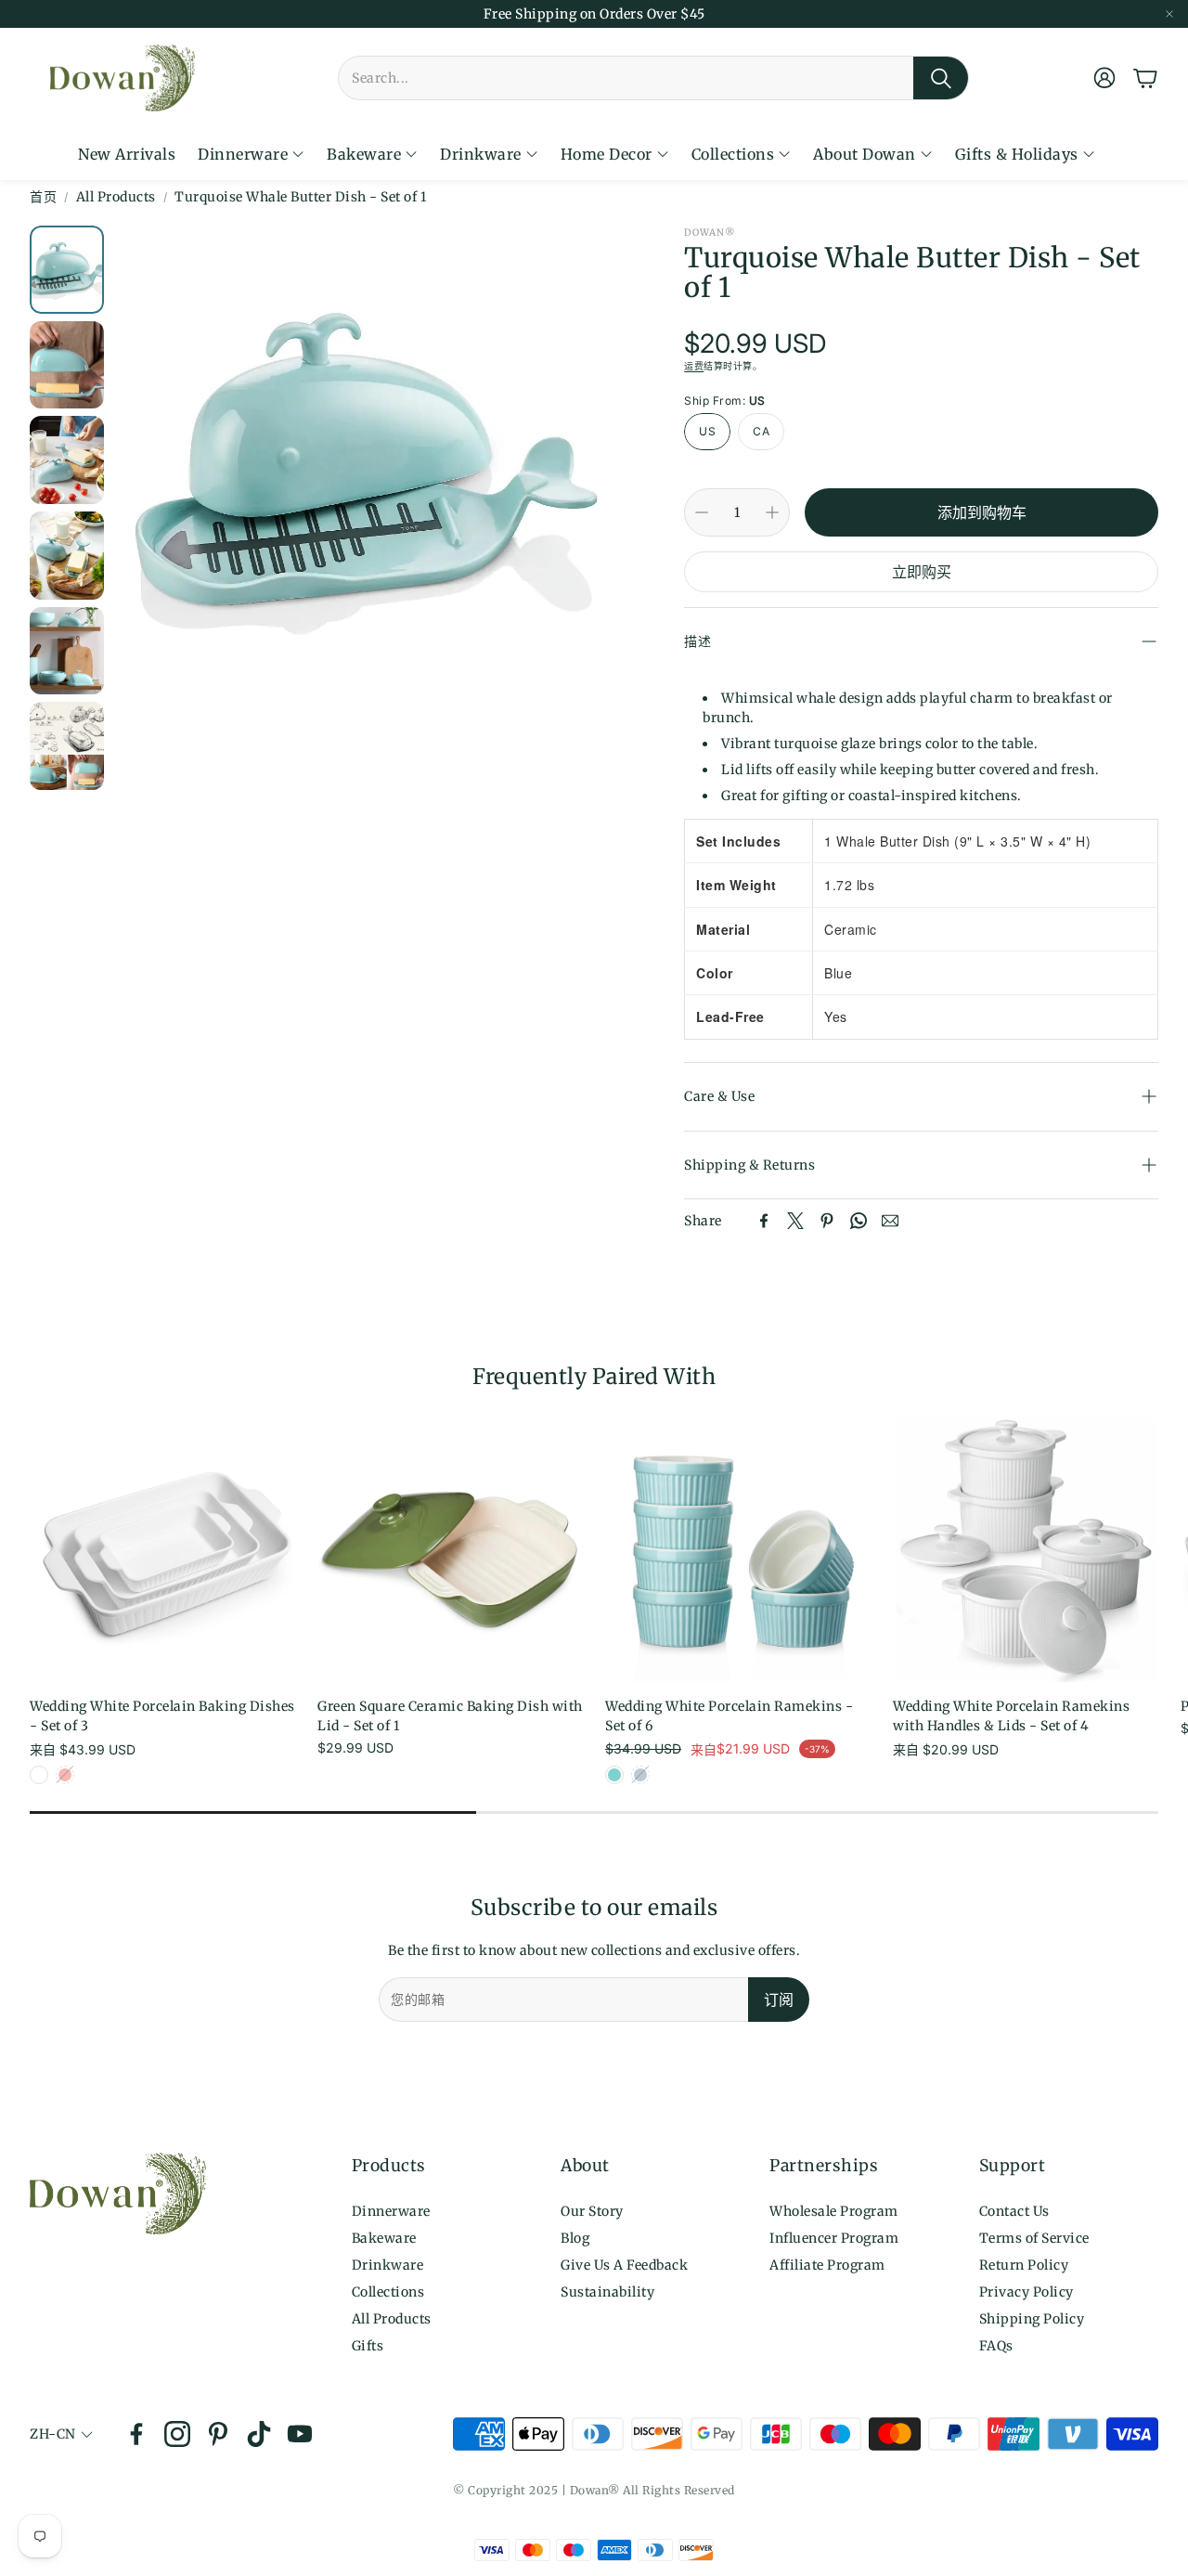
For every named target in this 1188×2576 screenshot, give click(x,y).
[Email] (890, 1221)
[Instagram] (177, 2434)
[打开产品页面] (162, 1549)
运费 (694, 366)
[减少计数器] (702, 512)
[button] (653, 78)
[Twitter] (795, 1221)
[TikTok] (259, 2434)
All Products (116, 197)
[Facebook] (764, 1221)
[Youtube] (300, 2434)
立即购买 (922, 572)
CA (761, 431)
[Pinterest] (827, 1221)
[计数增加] (772, 512)
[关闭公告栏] (1169, 14)
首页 (43, 197)
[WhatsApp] (859, 1221)
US (707, 431)
